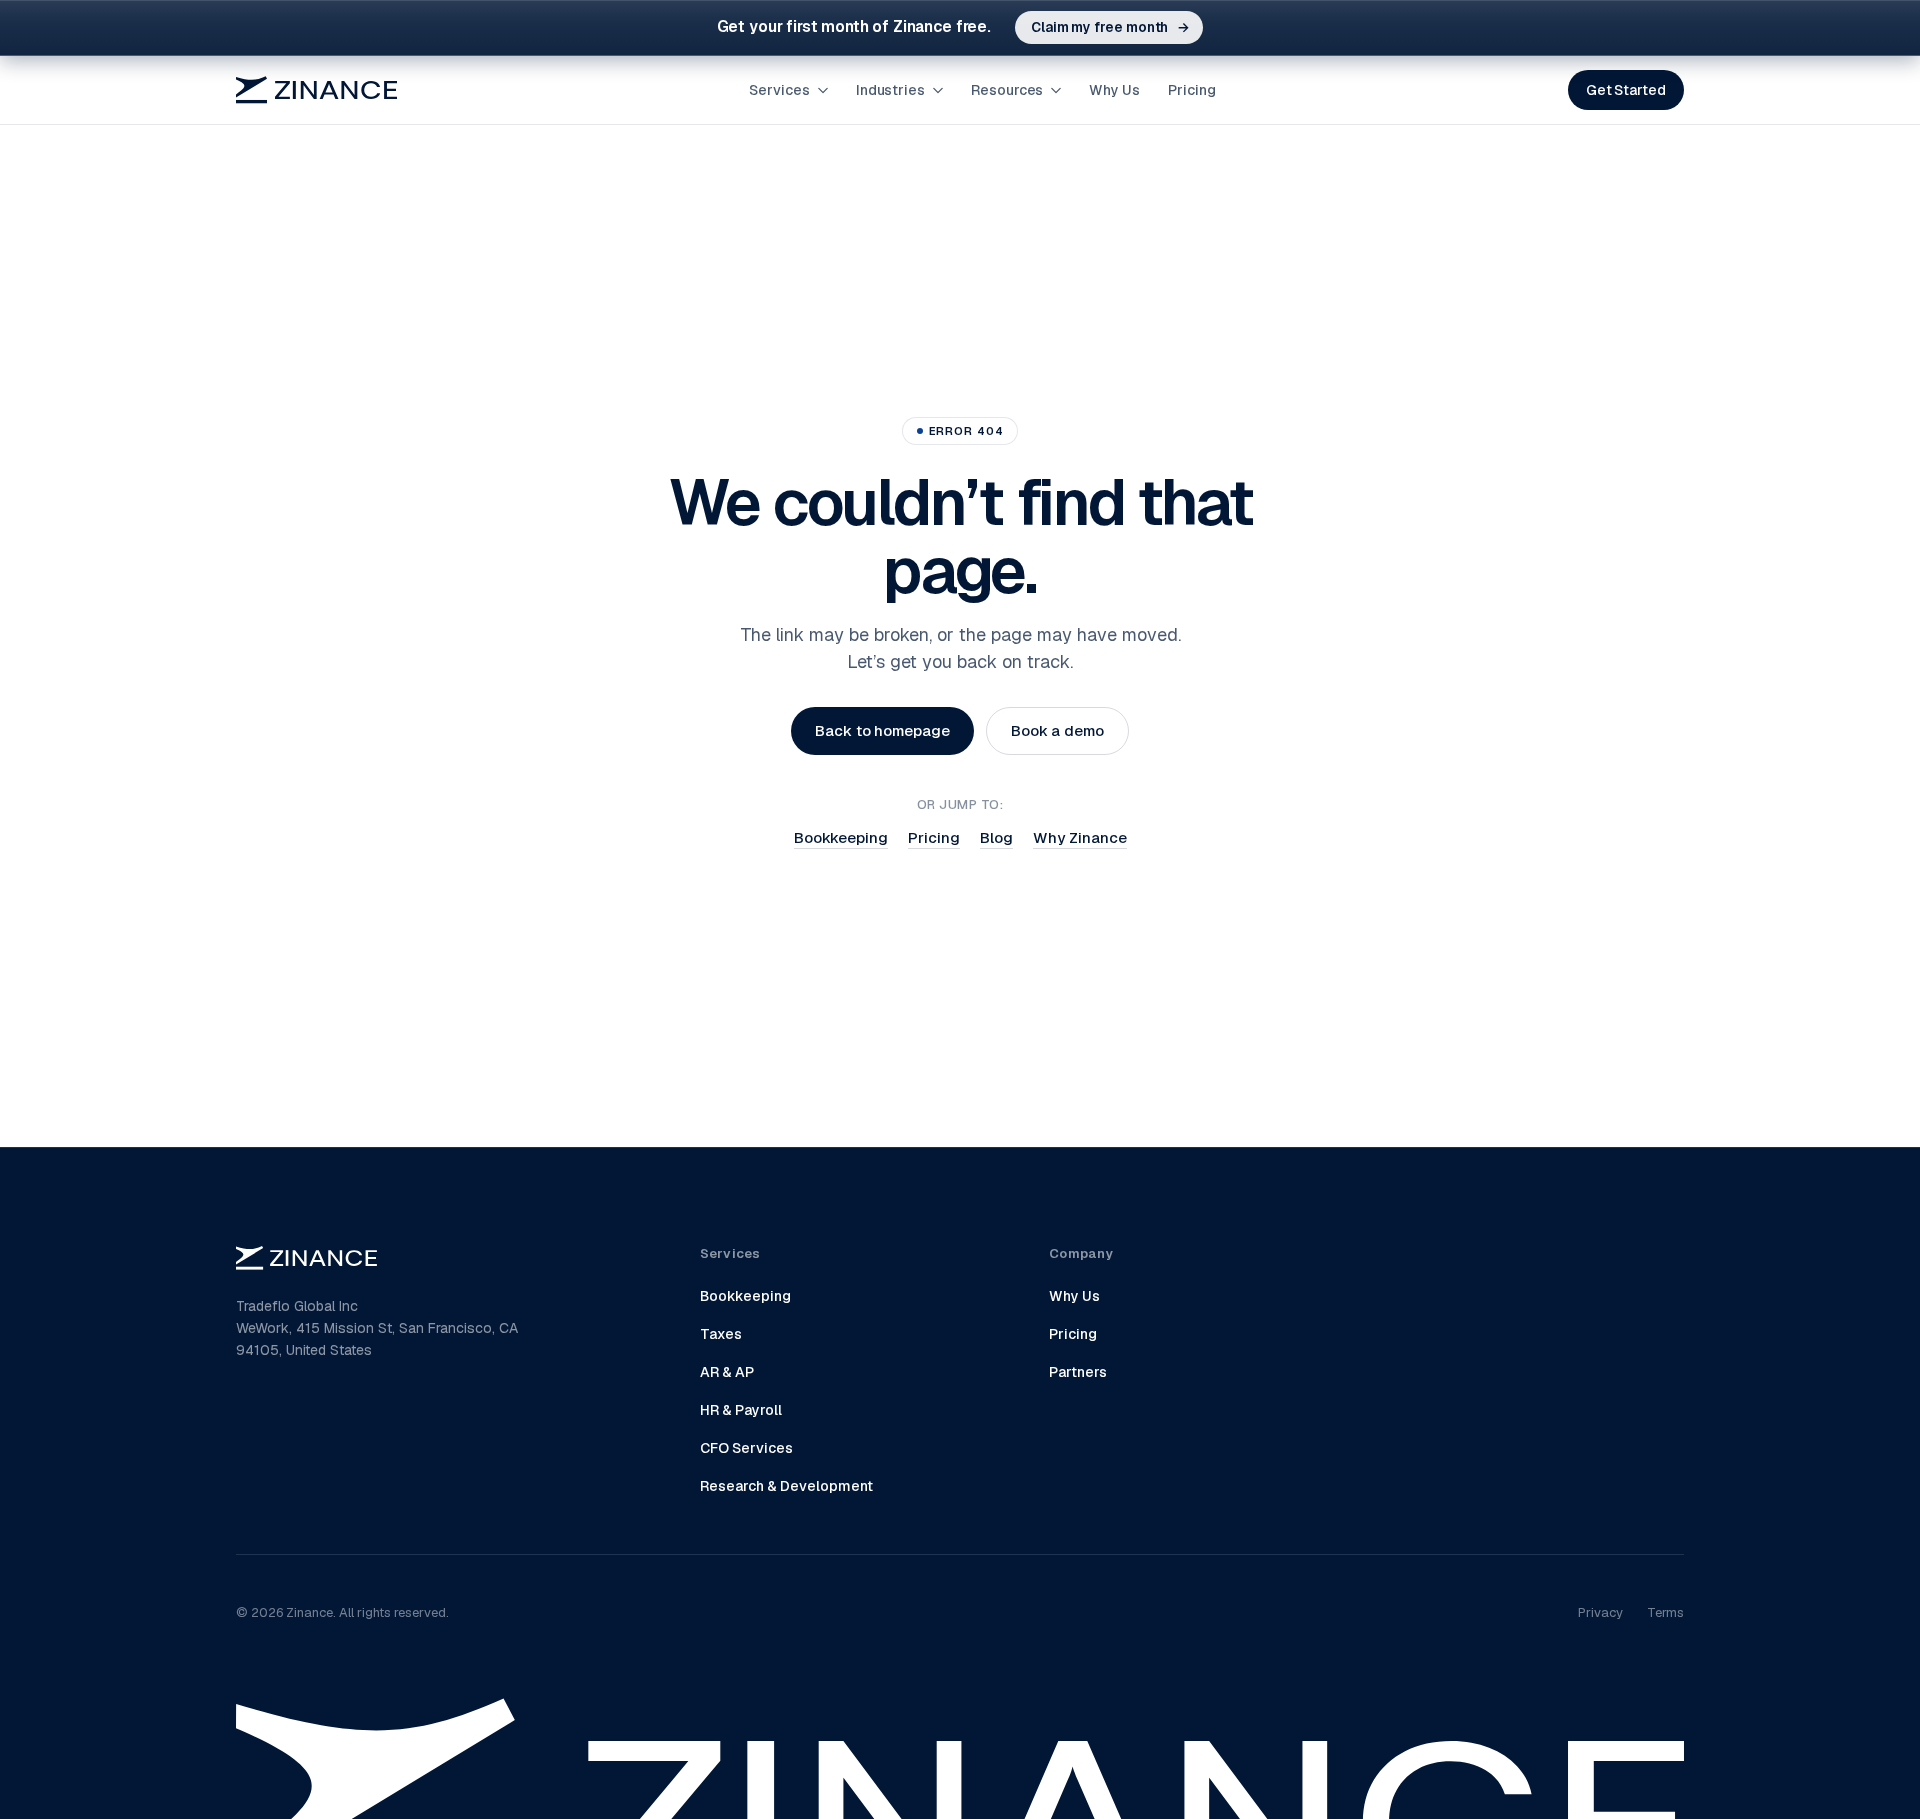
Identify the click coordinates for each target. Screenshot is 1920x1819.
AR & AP (727, 1372)
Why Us (1114, 90)
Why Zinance (1080, 837)
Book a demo (1057, 730)
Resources (1007, 90)
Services (779, 90)
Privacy (1600, 1612)
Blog (996, 837)
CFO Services (746, 1448)
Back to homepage (882, 730)
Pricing (1192, 90)
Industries (890, 90)
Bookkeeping (841, 837)
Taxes (721, 1334)
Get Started (1626, 90)
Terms (1665, 1612)
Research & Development (786, 1486)
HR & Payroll (741, 1410)
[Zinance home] (316, 90)
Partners (1078, 1372)
